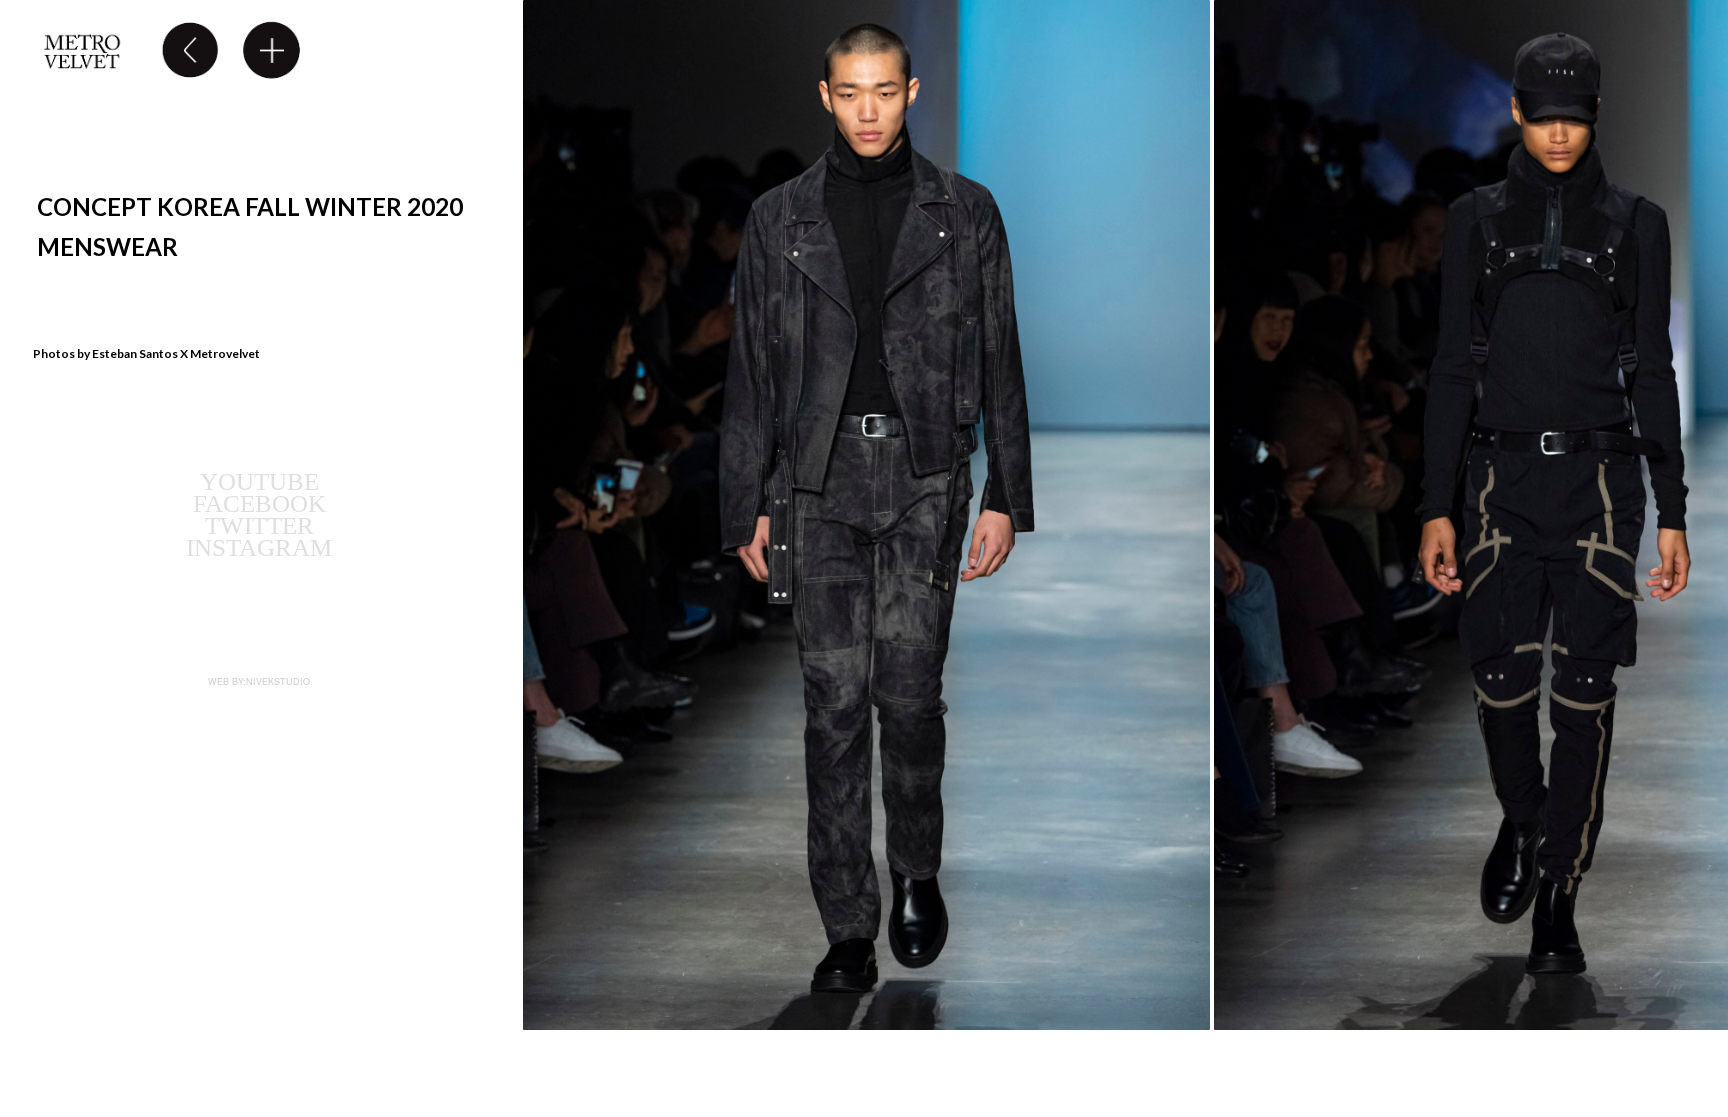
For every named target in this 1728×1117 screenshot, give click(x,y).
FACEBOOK (259, 503)
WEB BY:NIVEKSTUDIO (259, 681)
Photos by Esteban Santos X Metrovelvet (146, 353)
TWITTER (259, 525)
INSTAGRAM (259, 547)
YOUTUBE (259, 481)
